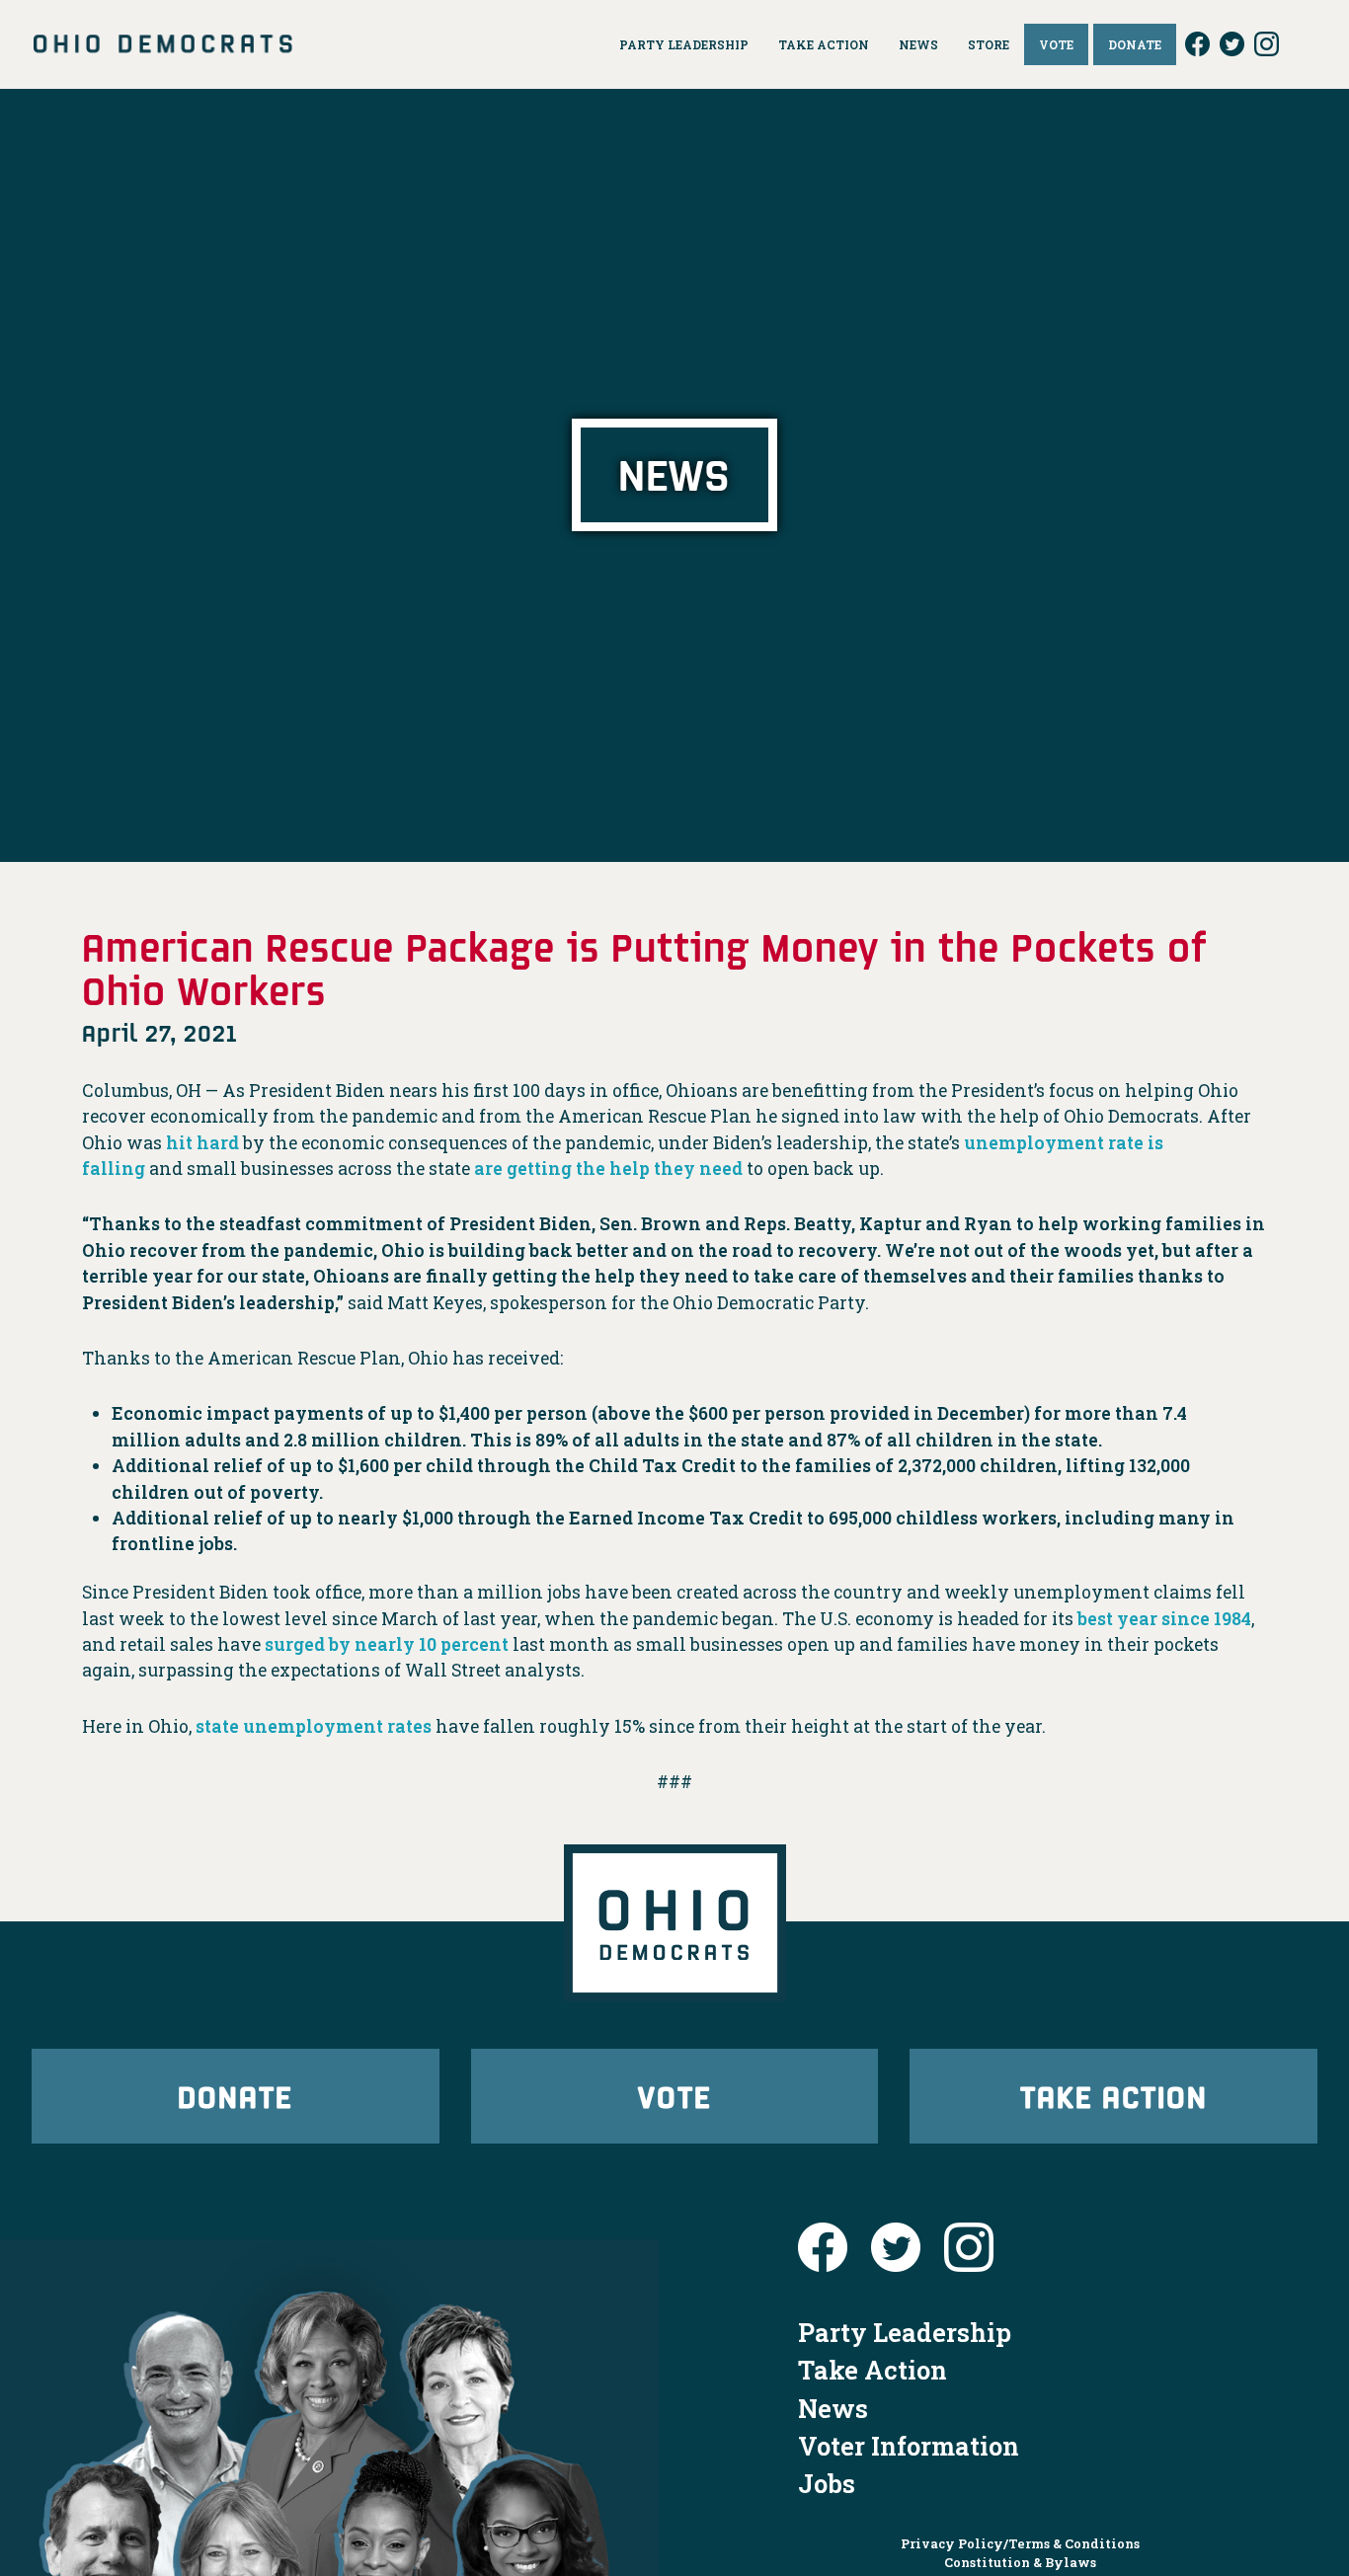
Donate (235, 2096)
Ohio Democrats (163, 44)
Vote (674, 2096)
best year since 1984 (1162, 1619)
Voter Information (909, 2446)
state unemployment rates (312, 1726)
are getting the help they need (608, 1169)
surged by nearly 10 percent (385, 1644)
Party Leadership (905, 2332)
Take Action (1114, 2096)
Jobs (827, 2483)
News (833, 2408)
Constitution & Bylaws (1020, 2562)
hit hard (202, 1143)
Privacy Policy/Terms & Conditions (1020, 2543)
